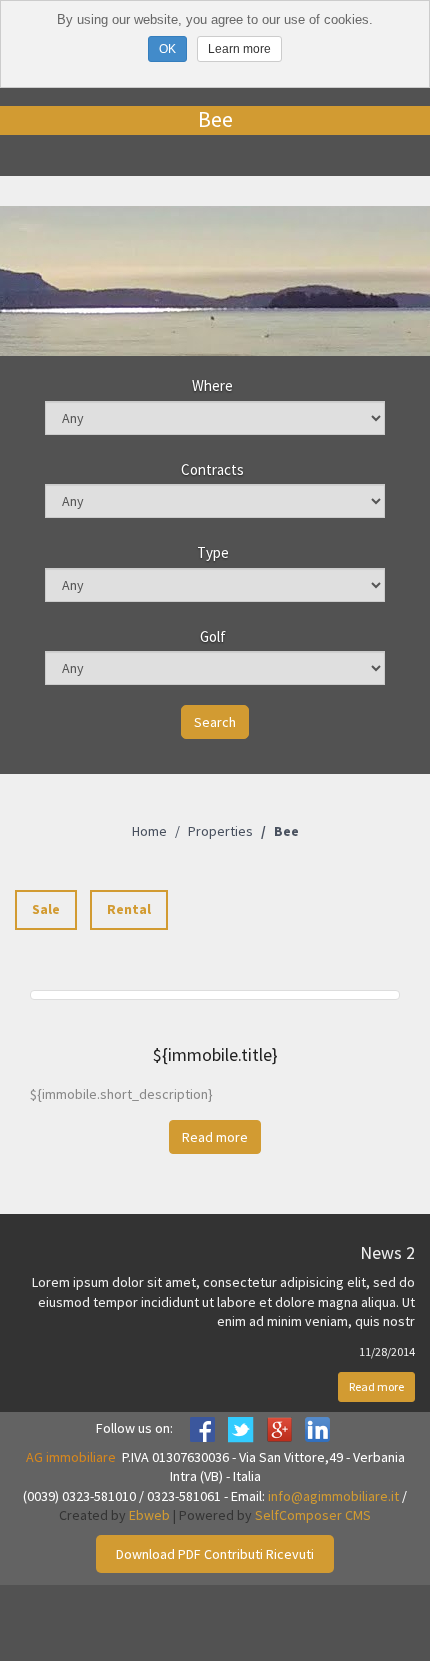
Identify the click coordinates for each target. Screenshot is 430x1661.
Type (213, 552)
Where (212, 385)
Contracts (212, 469)
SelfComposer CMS (313, 1515)
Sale (46, 909)
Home (149, 831)
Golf (213, 636)
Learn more (239, 49)
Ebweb (149, 1515)
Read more (376, 1386)
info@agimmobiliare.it (333, 1496)
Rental (129, 909)
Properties (220, 831)
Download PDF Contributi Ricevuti (215, 1554)
